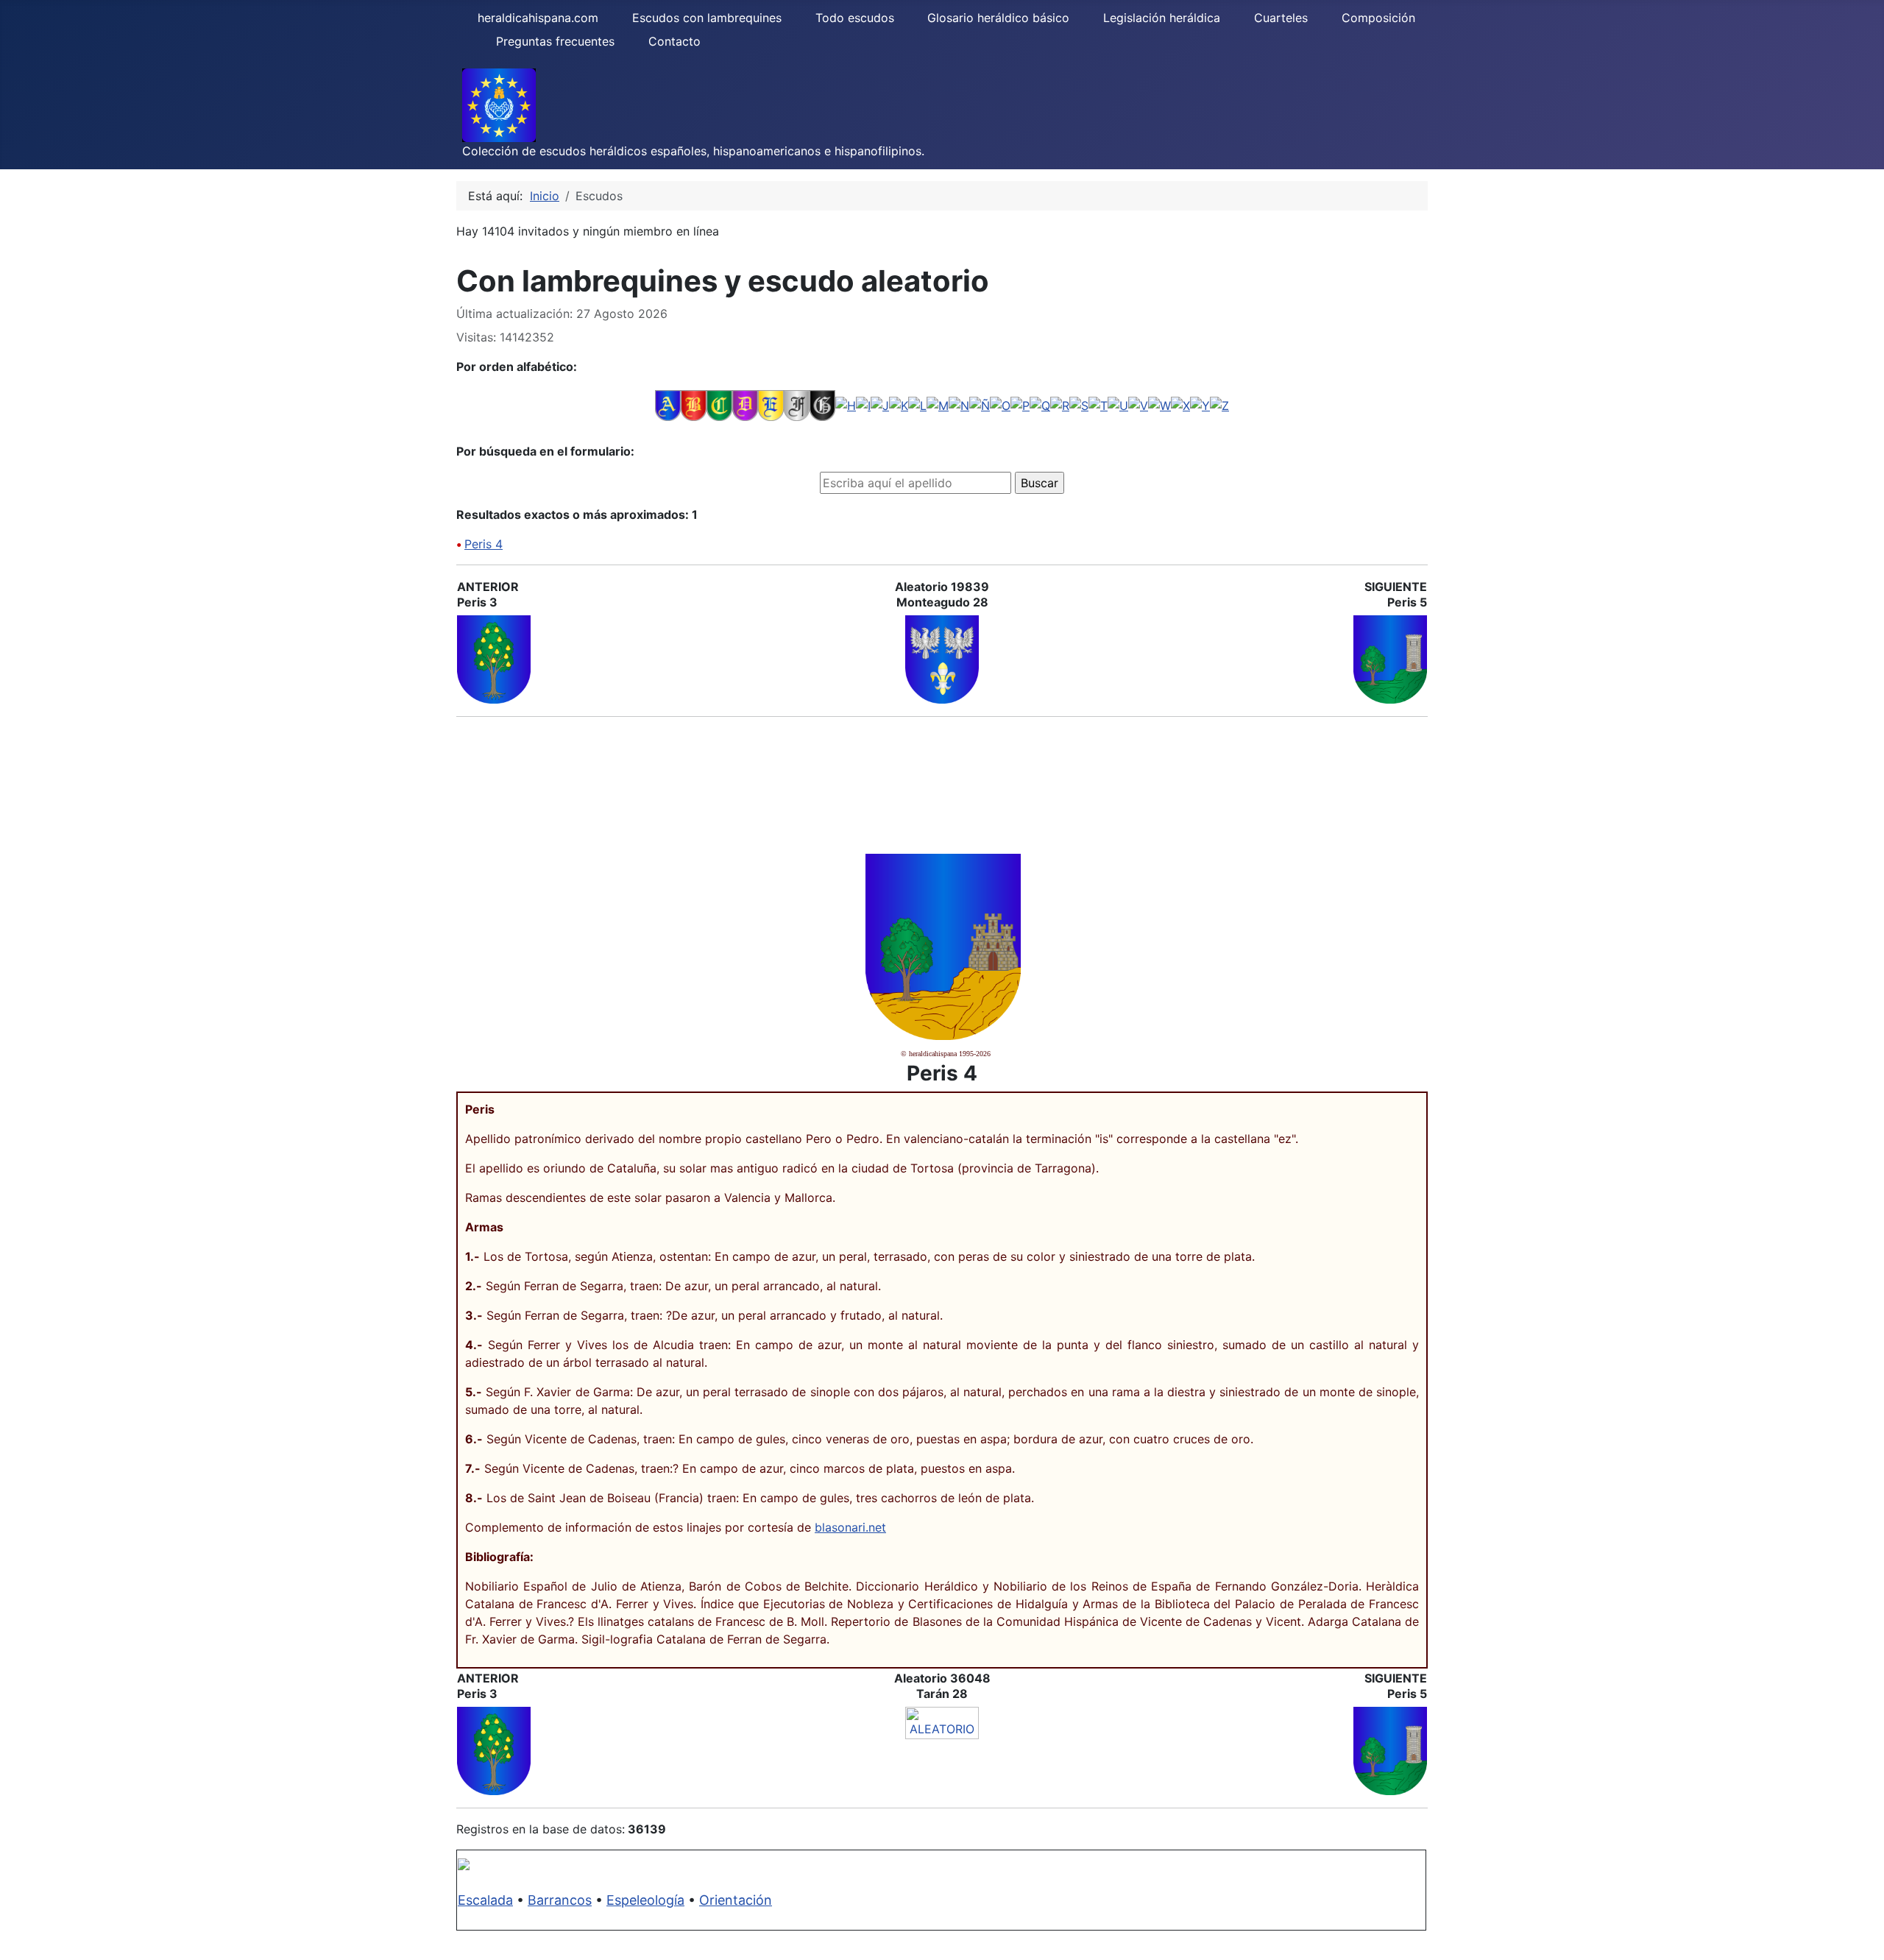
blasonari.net (850, 1527)
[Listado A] (668, 405)
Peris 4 (484, 544)
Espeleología (645, 1900)
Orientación (736, 1900)
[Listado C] (719, 405)
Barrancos (560, 1900)
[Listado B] (694, 405)
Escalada (485, 1900)
